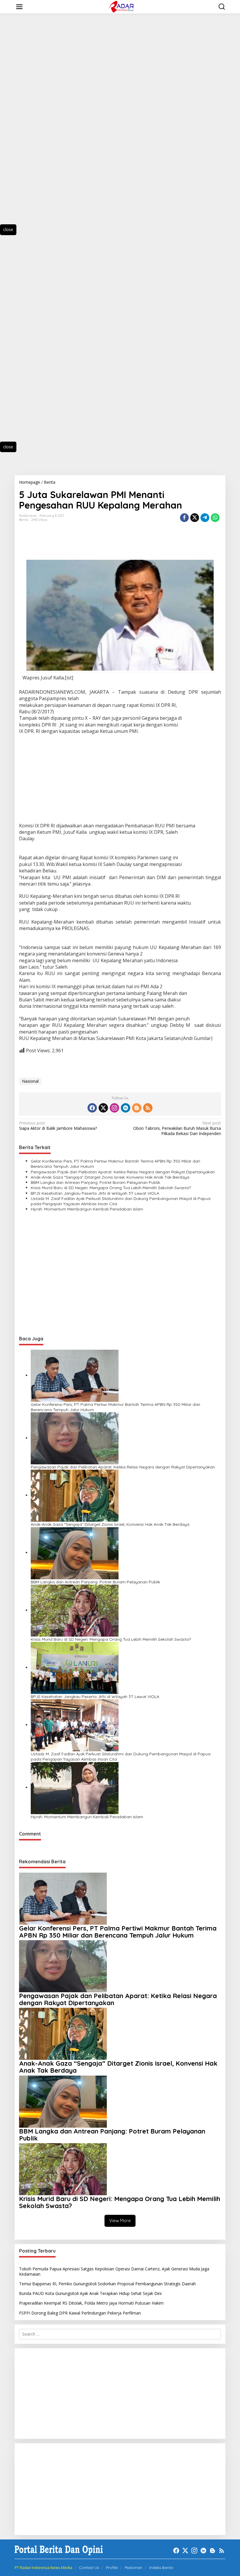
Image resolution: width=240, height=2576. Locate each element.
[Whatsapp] (215, 518)
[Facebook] (92, 1108)
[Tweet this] (195, 518)
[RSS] (148, 1108)
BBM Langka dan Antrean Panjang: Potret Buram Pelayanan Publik (95, 1182)
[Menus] (19, 7)
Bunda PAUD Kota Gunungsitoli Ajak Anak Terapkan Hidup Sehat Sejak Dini (90, 2293)
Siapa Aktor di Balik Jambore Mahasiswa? (58, 1126)
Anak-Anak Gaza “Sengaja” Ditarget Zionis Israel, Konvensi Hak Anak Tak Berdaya (110, 1177)
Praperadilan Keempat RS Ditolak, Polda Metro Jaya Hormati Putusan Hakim (91, 2303)
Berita (24, 520)
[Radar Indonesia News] (121, 6)
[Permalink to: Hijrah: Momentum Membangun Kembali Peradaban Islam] (75, 1787)
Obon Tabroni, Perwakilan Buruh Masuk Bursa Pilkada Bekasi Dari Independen (177, 1128)
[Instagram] (114, 1108)
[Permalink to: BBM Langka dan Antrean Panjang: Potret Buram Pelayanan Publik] (75, 1553)
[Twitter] (103, 1108)
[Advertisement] (35, 124)
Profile (112, 2568)
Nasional (30, 1081)
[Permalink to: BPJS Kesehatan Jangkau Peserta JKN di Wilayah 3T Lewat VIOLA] (75, 1667)
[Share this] (184, 518)
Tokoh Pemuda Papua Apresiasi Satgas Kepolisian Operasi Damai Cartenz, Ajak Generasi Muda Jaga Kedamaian (114, 2271)
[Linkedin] (126, 1108)
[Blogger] (137, 1108)
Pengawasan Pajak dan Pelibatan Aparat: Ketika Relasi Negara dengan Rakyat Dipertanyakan (123, 1172)
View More (120, 2221)
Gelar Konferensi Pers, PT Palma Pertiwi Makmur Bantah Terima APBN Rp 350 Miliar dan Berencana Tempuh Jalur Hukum (115, 1164)
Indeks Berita (161, 2568)
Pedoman (133, 2568)
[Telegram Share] (205, 518)
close (8, 229)
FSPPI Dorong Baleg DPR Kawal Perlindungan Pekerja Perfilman (80, 2313)
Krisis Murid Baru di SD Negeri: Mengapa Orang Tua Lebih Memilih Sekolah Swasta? (111, 1188)
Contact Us (89, 2568)
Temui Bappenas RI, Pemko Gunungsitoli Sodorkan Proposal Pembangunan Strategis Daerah (108, 2284)
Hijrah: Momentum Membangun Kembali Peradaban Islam (87, 1209)
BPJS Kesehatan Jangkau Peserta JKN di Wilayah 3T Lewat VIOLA (95, 1193)
